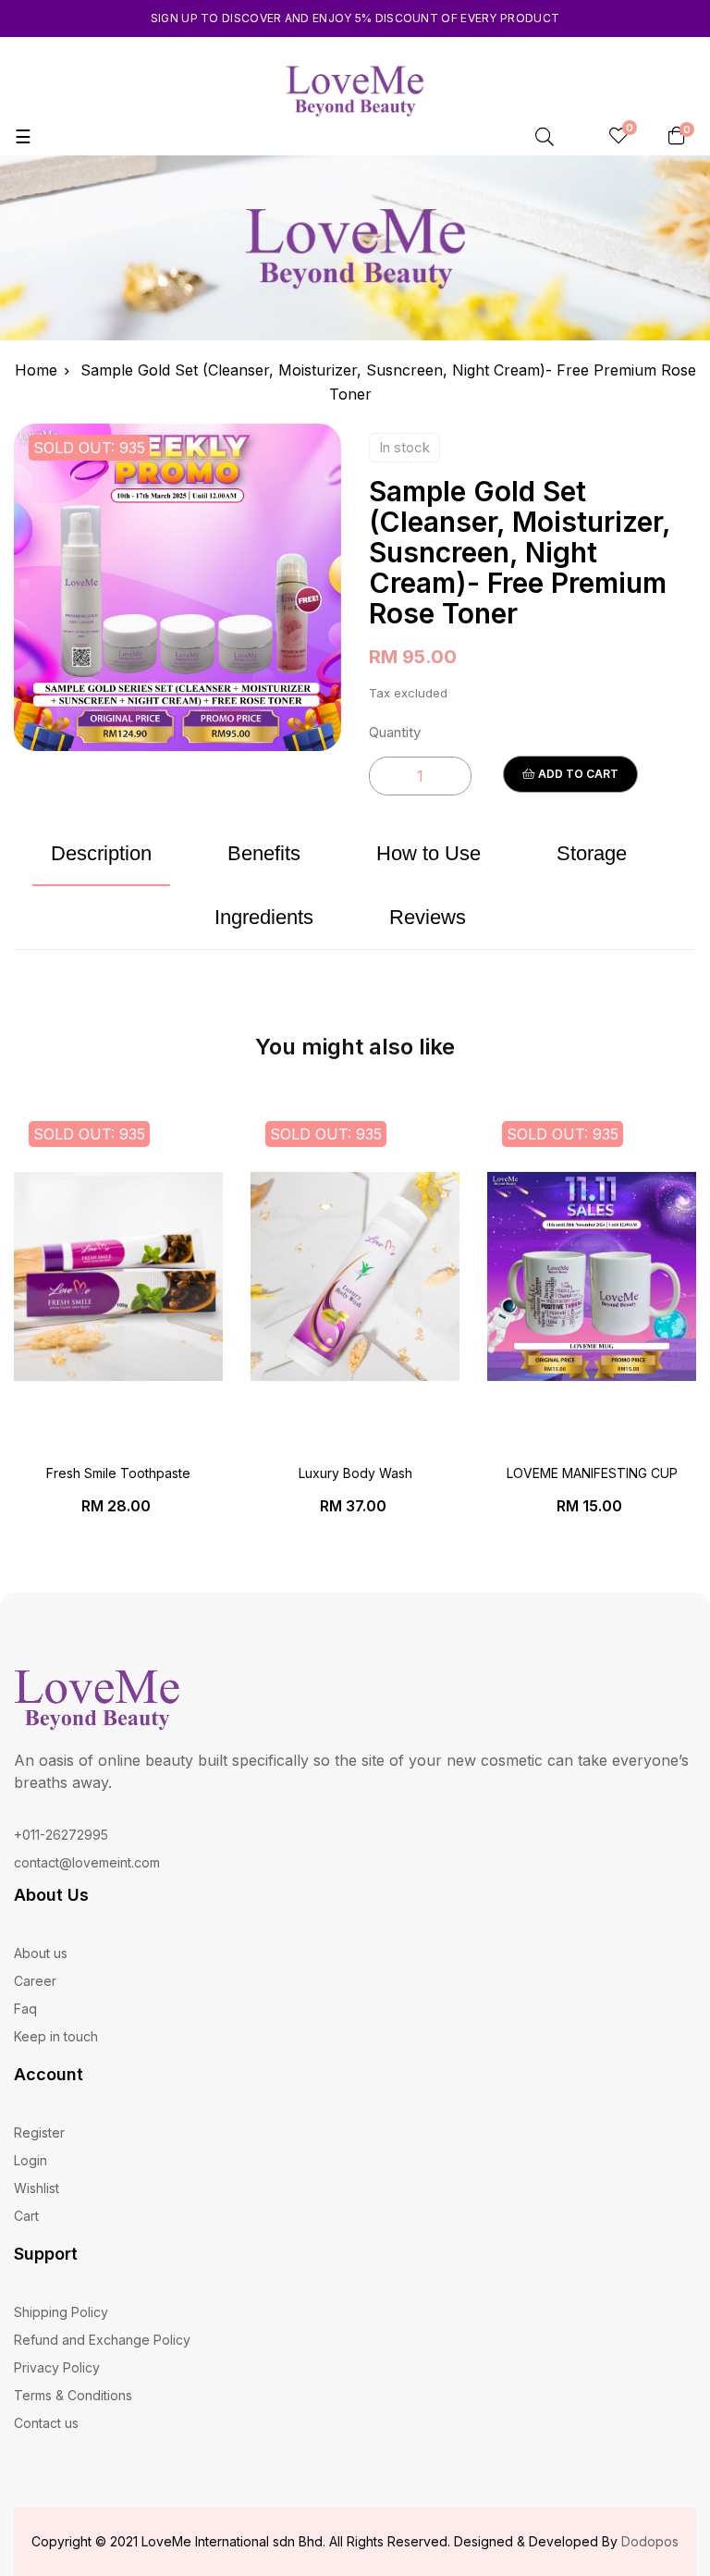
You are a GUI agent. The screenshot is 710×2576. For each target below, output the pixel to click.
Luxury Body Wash (355, 1473)
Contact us (46, 2423)
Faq (25, 2009)
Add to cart (577, 774)
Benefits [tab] (264, 853)
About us (41, 1953)
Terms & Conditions (73, 2395)
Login (31, 2160)
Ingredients (264, 917)
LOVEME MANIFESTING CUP (592, 1473)
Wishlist (37, 2188)
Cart (26, 2216)
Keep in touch (56, 2036)
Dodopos (650, 2541)
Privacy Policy (57, 2367)
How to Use (428, 853)
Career (35, 1981)
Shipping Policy (61, 2312)
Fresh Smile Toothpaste (118, 1473)
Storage (592, 853)
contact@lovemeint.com (87, 1862)
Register (39, 2132)
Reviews (428, 917)
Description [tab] (101, 853)
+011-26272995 (61, 1835)
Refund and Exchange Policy (102, 2340)
